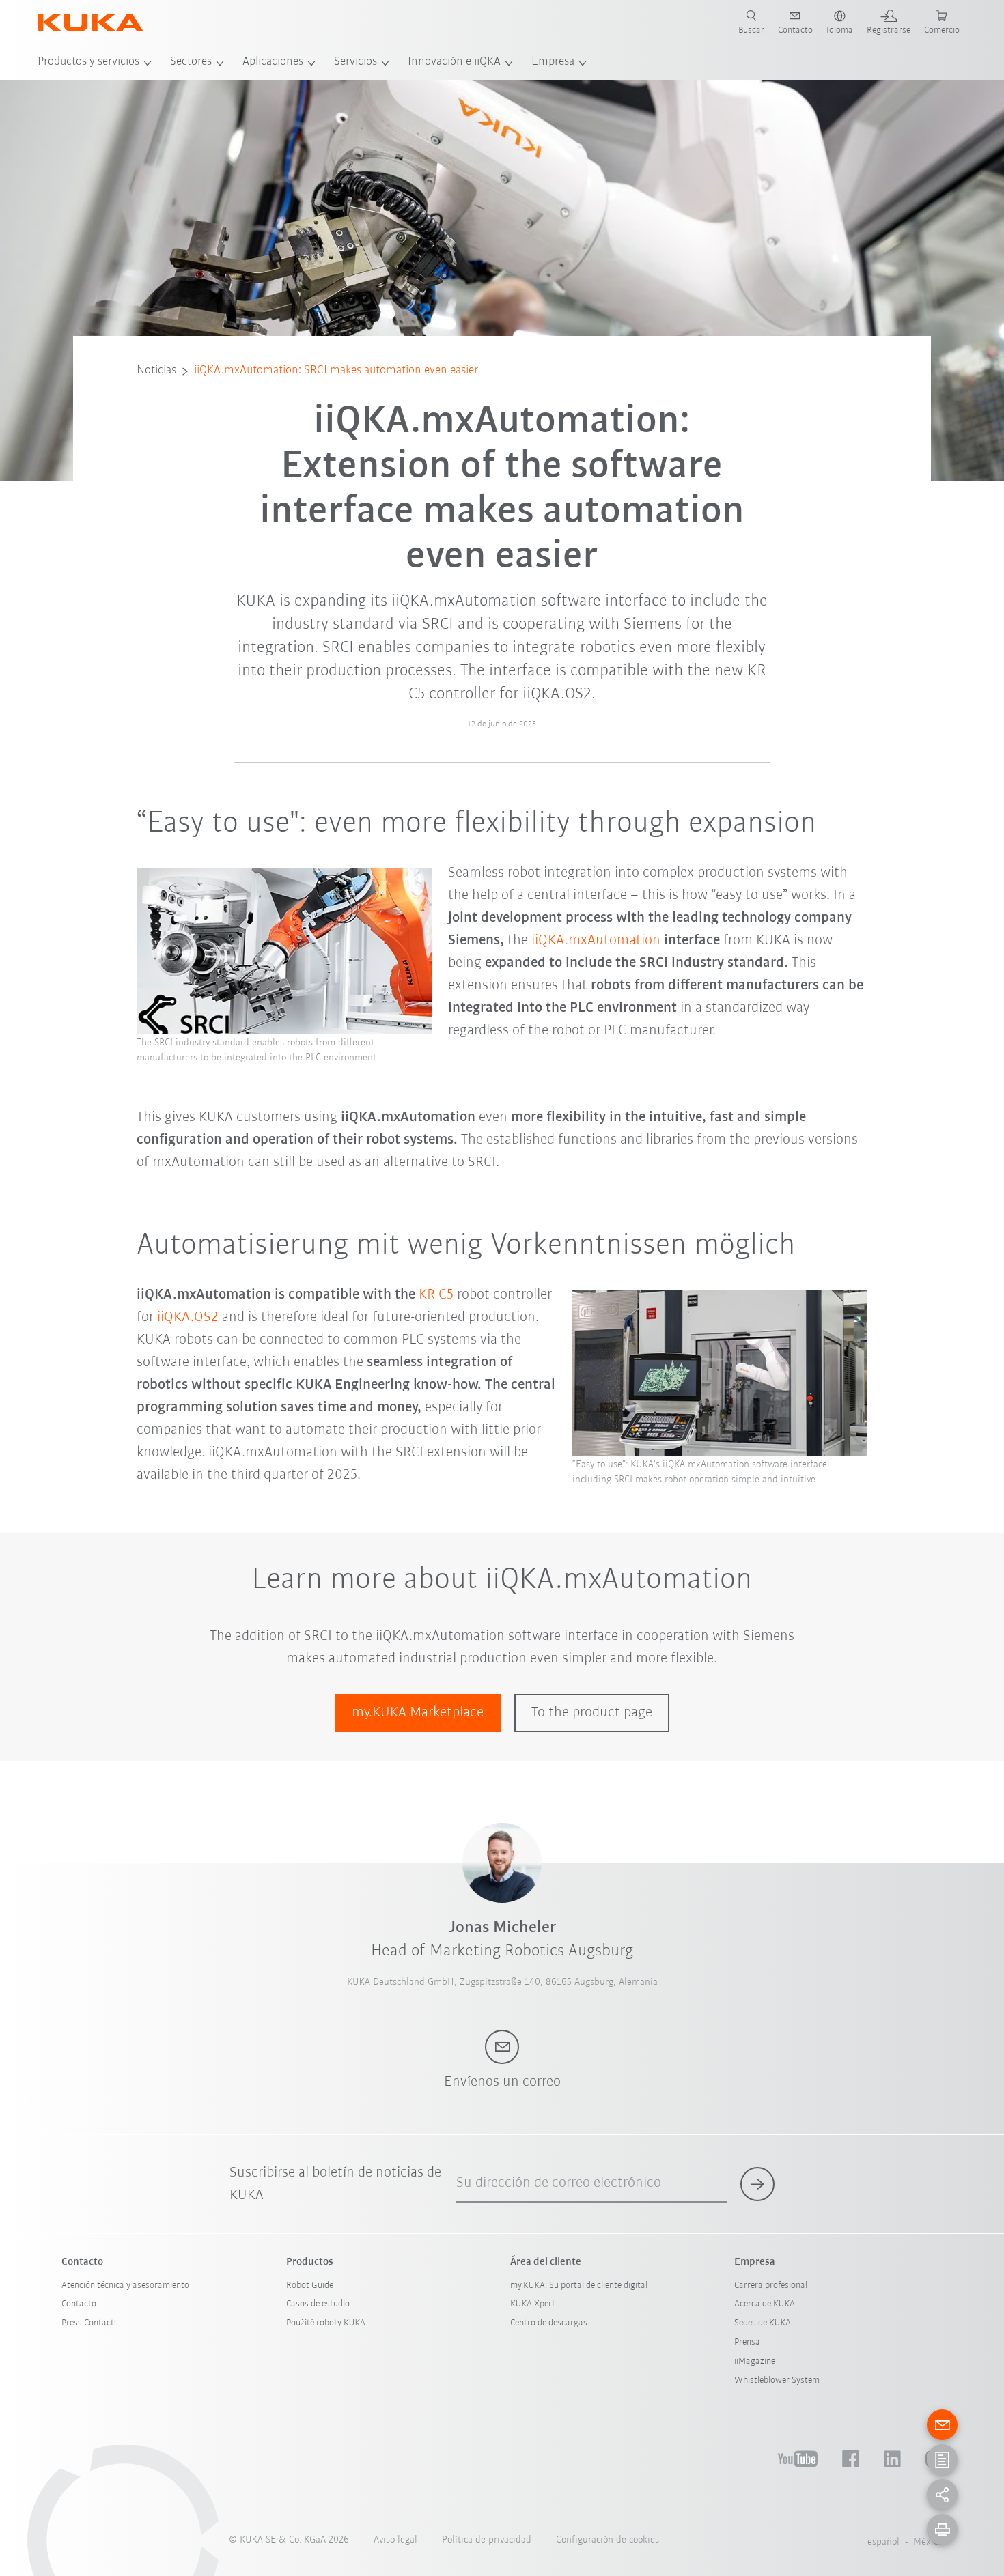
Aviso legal (395, 2540)
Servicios (355, 62)
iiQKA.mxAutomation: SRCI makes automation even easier (336, 371)
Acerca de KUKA (765, 2304)
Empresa (553, 62)
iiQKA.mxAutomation (596, 940)
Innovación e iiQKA (454, 62)
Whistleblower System (777, 2380)
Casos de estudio (318, 2304)
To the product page (592, 1713)
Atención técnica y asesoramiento (125, 2285)
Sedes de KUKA (763, 2323)
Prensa (747, 2342)
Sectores (191, 62)
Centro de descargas (549, 2323)
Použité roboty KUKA (326, 2323)
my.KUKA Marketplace (418, 1713)
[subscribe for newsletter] (757, 2184)
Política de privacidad (487, 2540)
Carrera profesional (771, 2285)
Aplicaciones (273, 62)
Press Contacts (90, 2323)
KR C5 (438, 1295)
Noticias (156, 371)
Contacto (79, 2304)
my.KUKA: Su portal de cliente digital (579, 2285)
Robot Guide (310, 2285)
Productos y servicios (88, 62)
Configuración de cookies (608, 2540)
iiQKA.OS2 (188, 1317)
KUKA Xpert (533, 2304)
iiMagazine (755, 2361)
